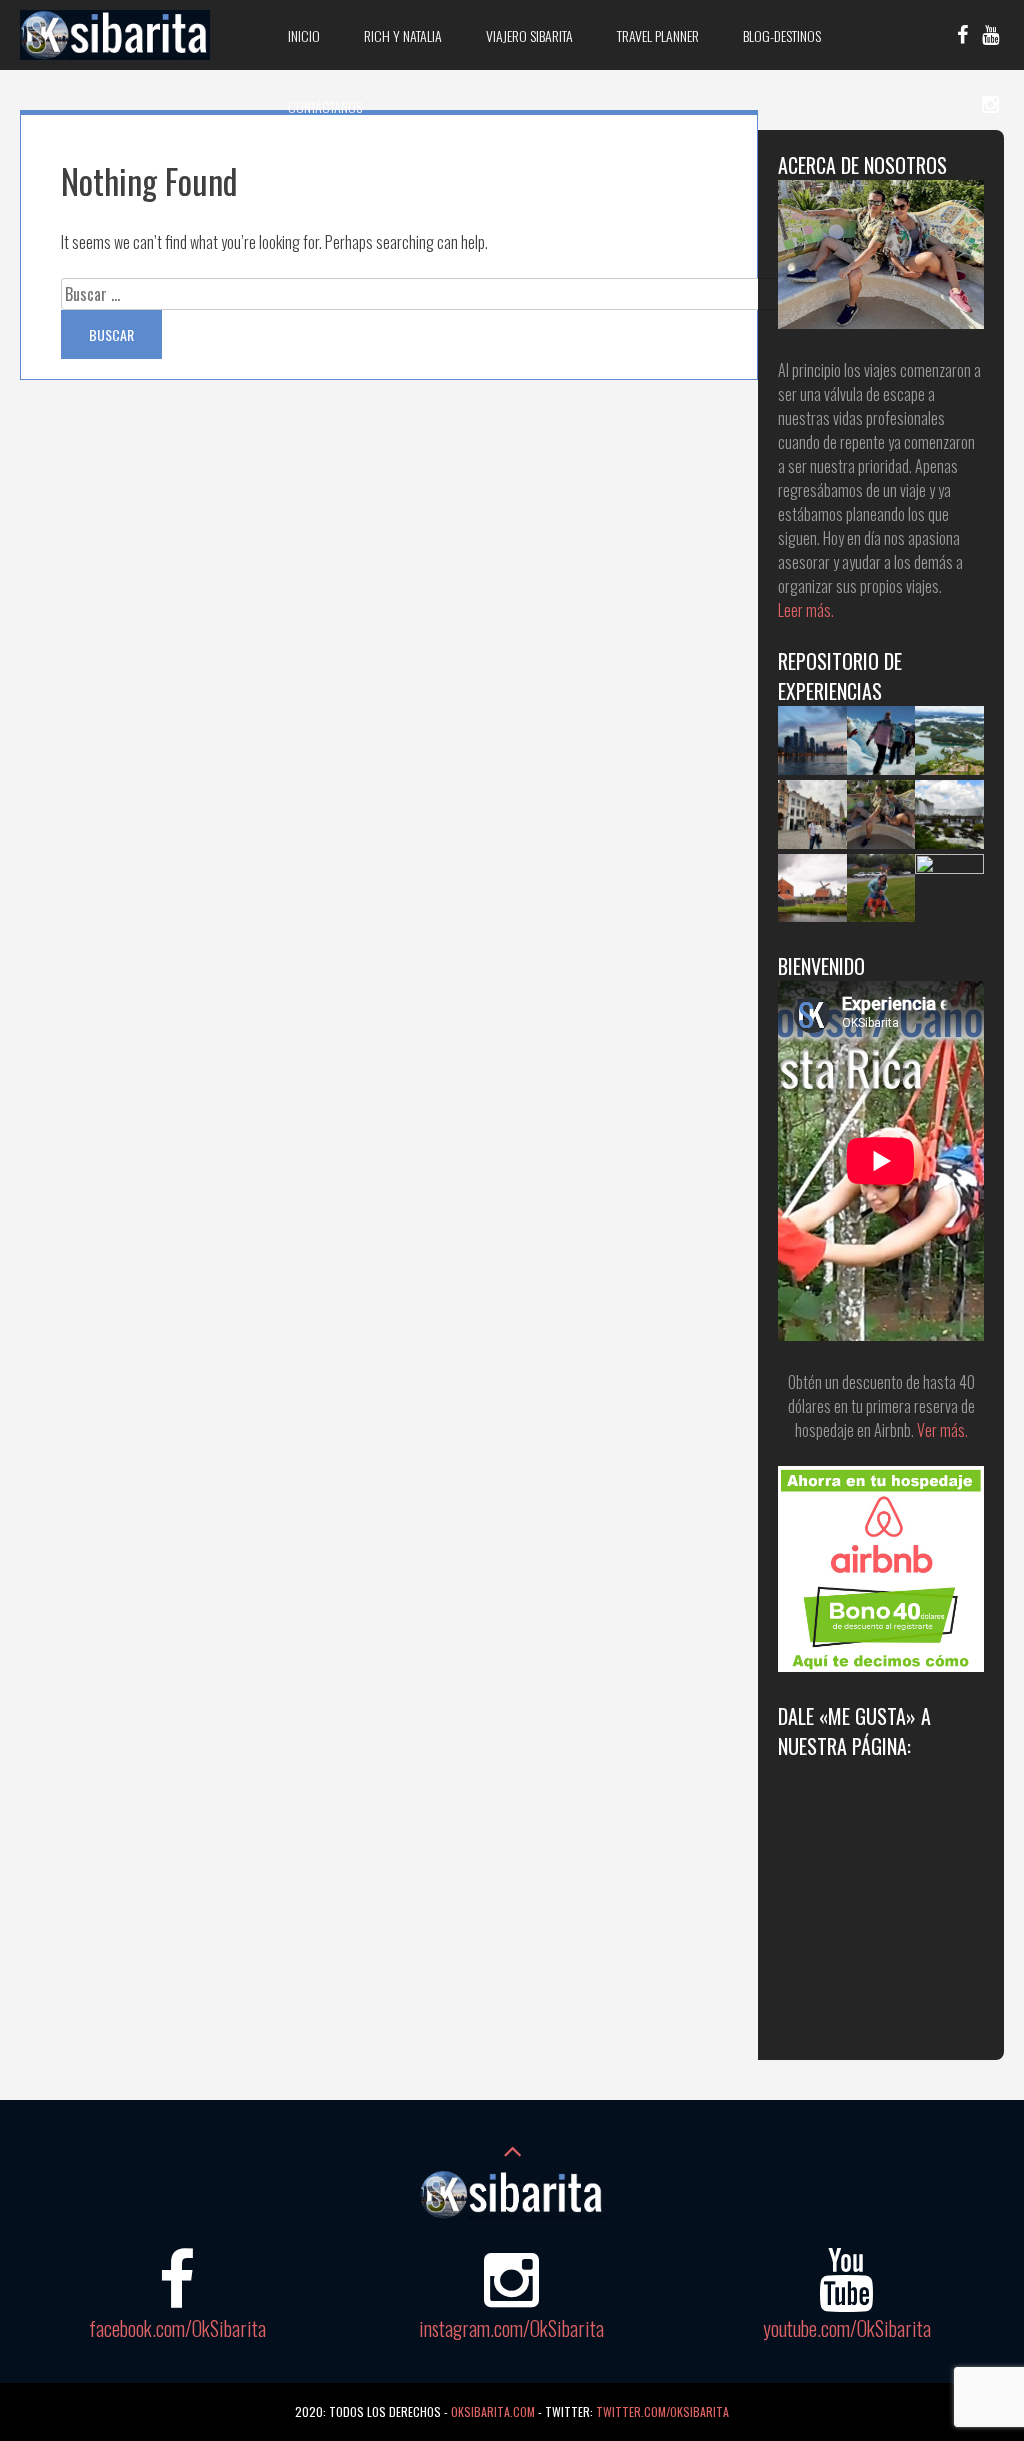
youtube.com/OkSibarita (847, 2328)
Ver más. (942, 1430)
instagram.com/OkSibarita (511, 2328)
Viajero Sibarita (529, 35)
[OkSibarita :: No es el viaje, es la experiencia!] (115, 53)
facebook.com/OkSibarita (177, 2328)
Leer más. (806, 610)
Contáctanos (325, 106)
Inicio (304, 35)
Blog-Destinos (782, 35)
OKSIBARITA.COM (493, 2411)
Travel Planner (658, 35)
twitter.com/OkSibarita (662, 2411)
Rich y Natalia (403, 35)
